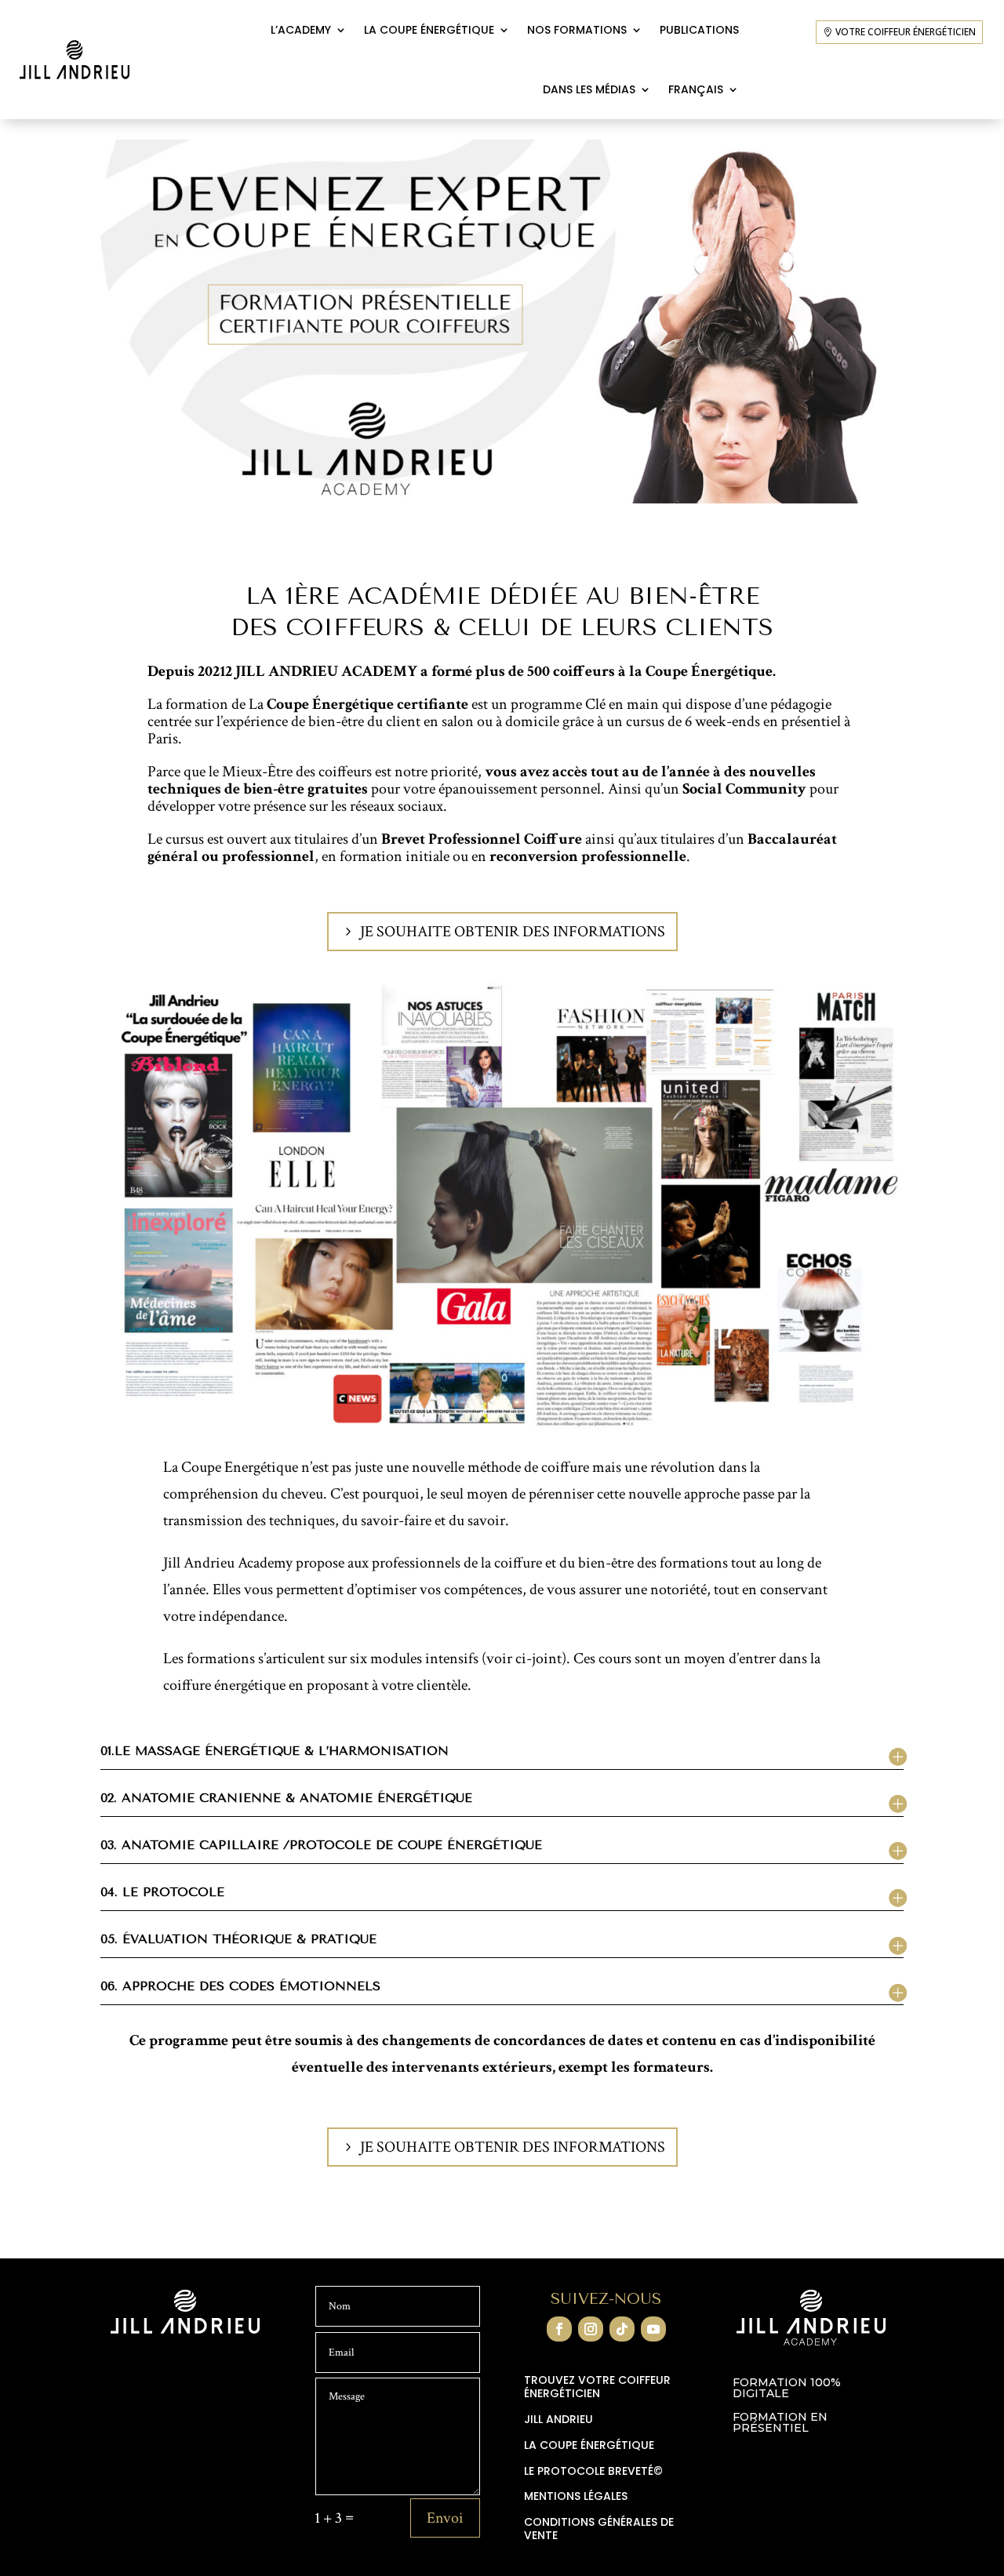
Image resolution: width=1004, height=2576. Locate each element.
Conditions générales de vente (599, 2529)
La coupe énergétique (429, 30)
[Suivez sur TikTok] (622, 2329)
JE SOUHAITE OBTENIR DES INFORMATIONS (513, 932)
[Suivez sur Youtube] (653, 2329)
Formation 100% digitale (787, 2389)
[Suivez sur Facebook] (559, 2329)
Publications (699, 30)
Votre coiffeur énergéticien (906, 32)
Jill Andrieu (558, 2420)
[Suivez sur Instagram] (591, 2329)
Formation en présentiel (780, 2423)
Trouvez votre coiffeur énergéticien (597, 2387)
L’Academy (301, 30)
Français (696, 89)
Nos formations (577, 30)
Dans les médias (589, 89)
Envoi (445, 2518)
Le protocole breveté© (593, 2472)
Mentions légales (576, 2497)
